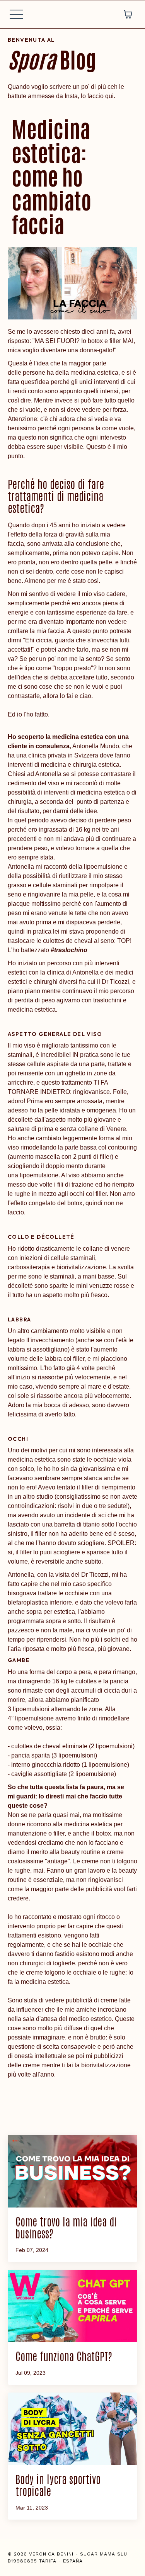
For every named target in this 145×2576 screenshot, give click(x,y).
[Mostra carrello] (128, 14)
